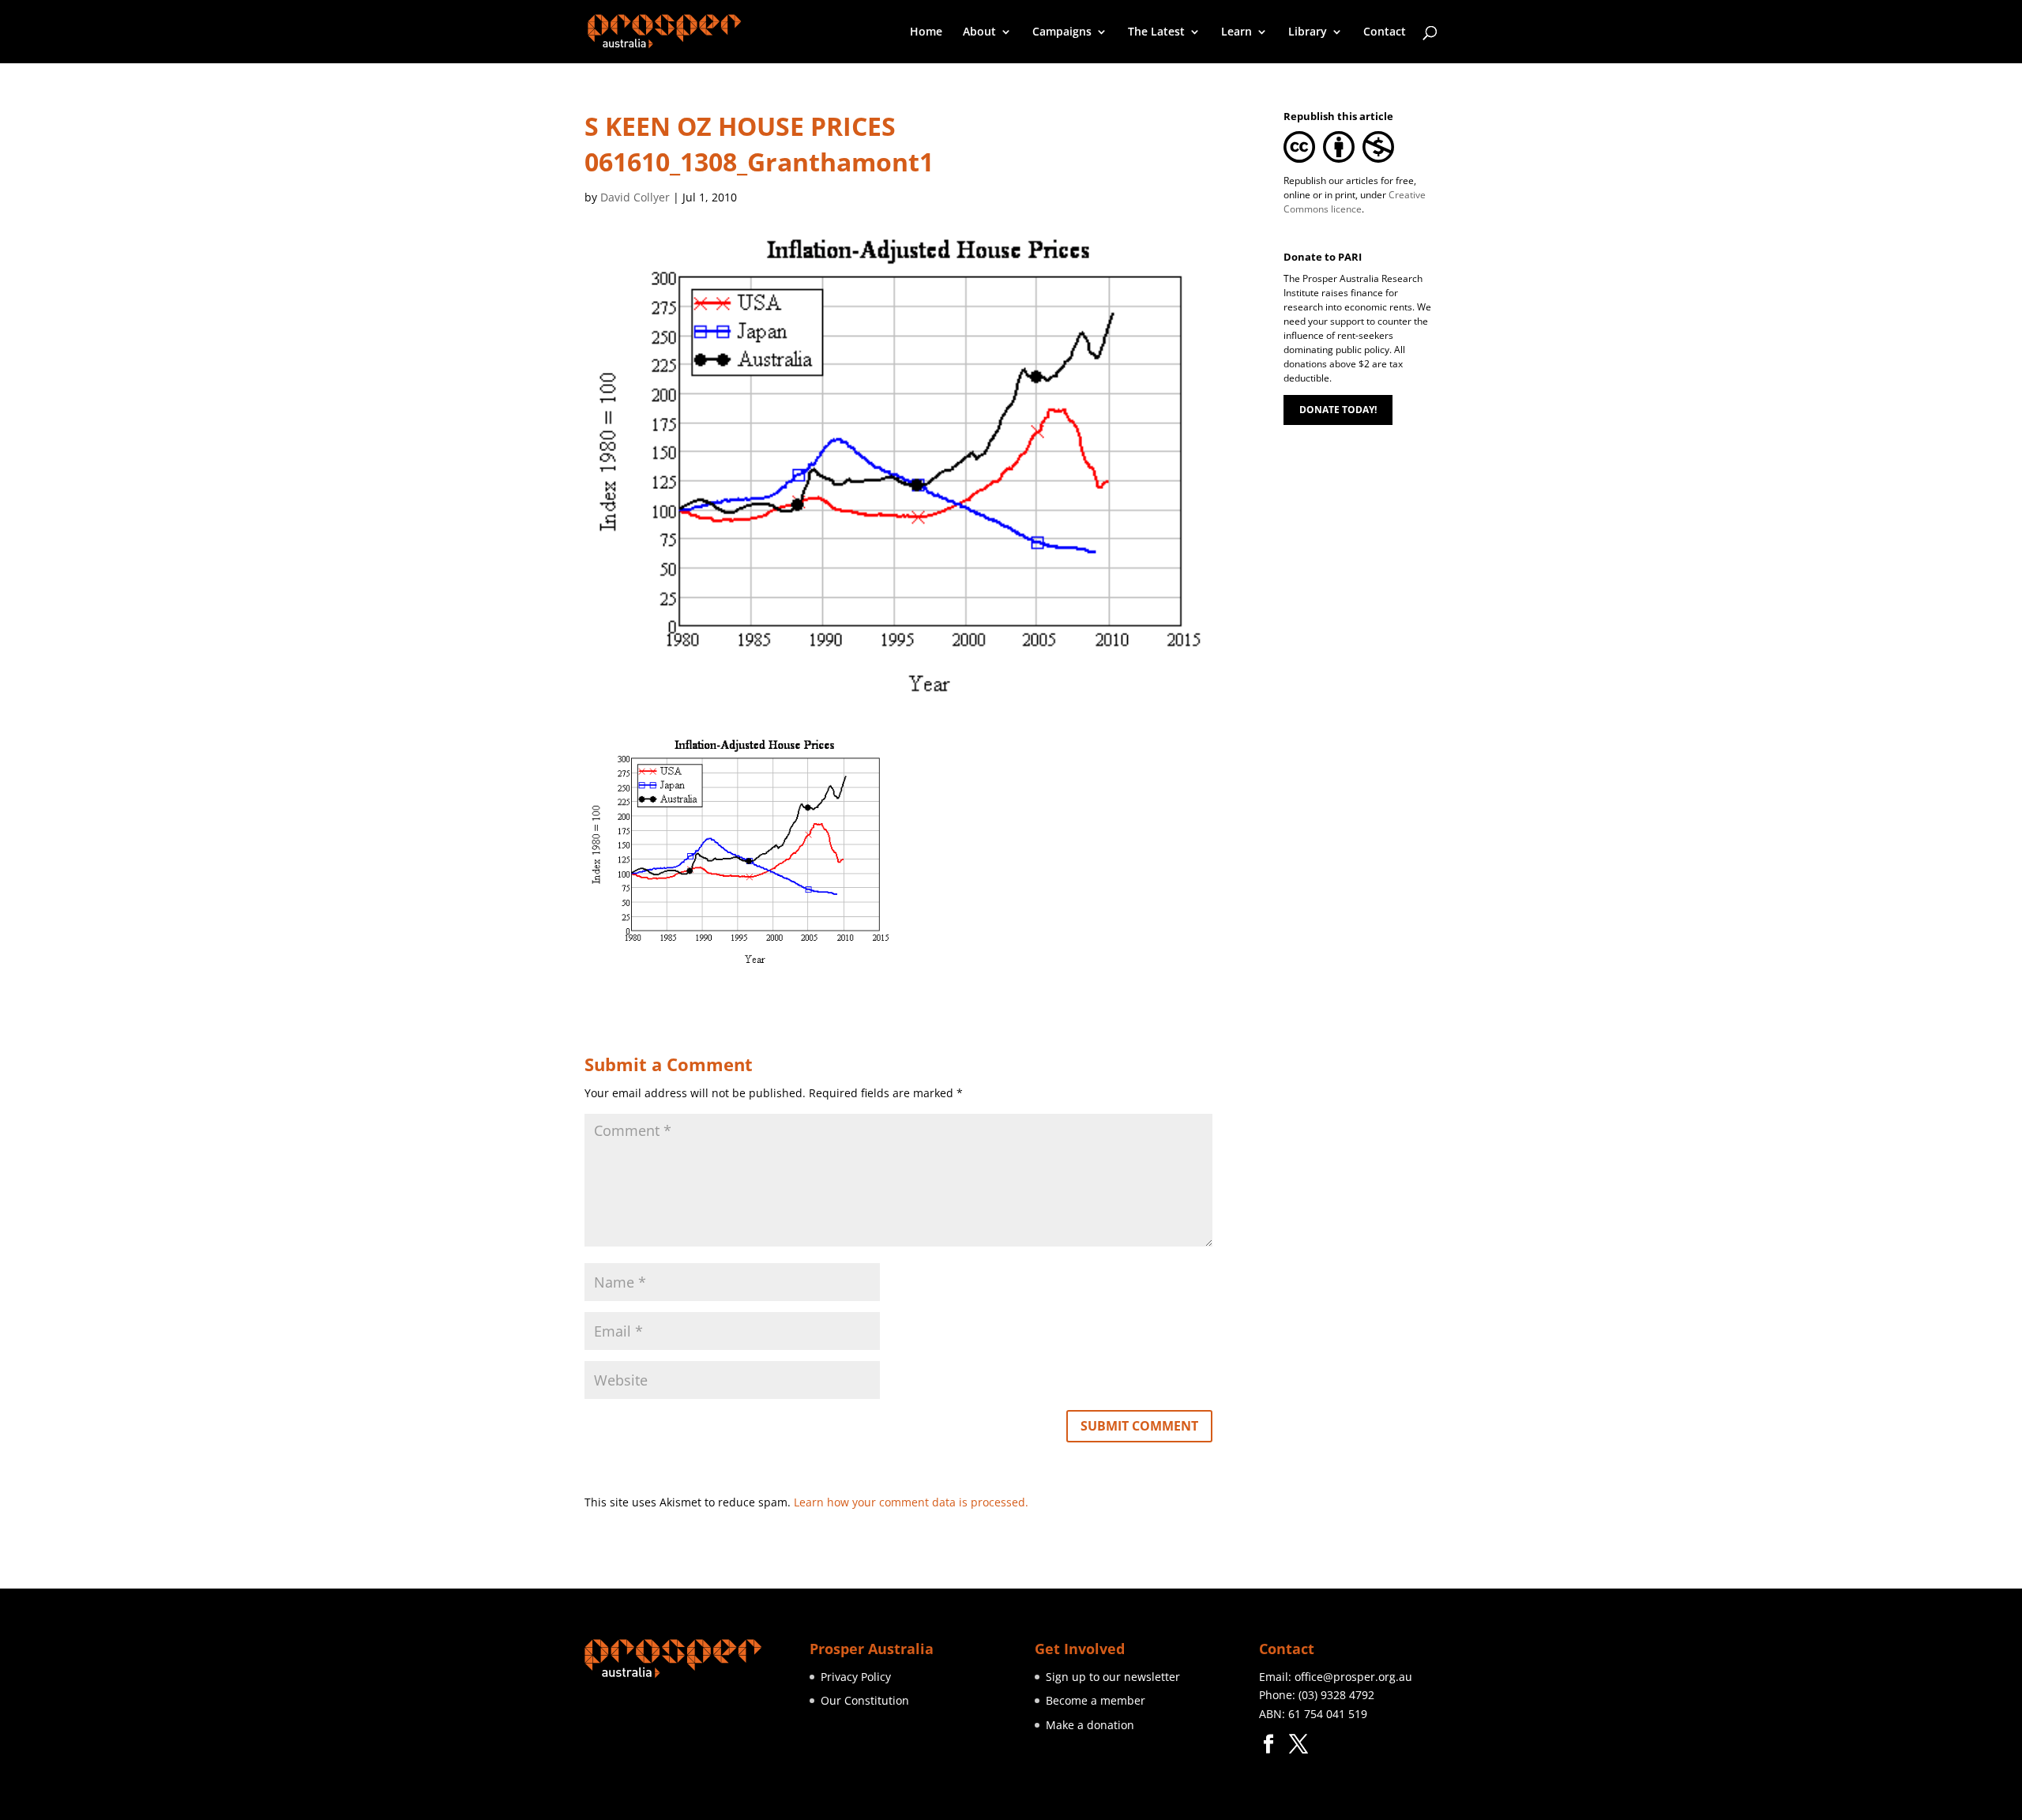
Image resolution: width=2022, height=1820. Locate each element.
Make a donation (1090, 1725)
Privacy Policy (856, 1677)
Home (926, 32)
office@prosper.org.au (1353, 1677)
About (979, 32)
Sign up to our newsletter (1113, 1677)
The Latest (1156, 32)
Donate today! (1338, 410)
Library (1308, 32)
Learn (1237, 32)
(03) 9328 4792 (1336, 1695)
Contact (1385, 32)
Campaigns (1062, 32)
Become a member (1096, 1700)
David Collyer (635, 197)
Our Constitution (865, 1700)
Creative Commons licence (1355, 202)
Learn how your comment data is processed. (911, 1502)
